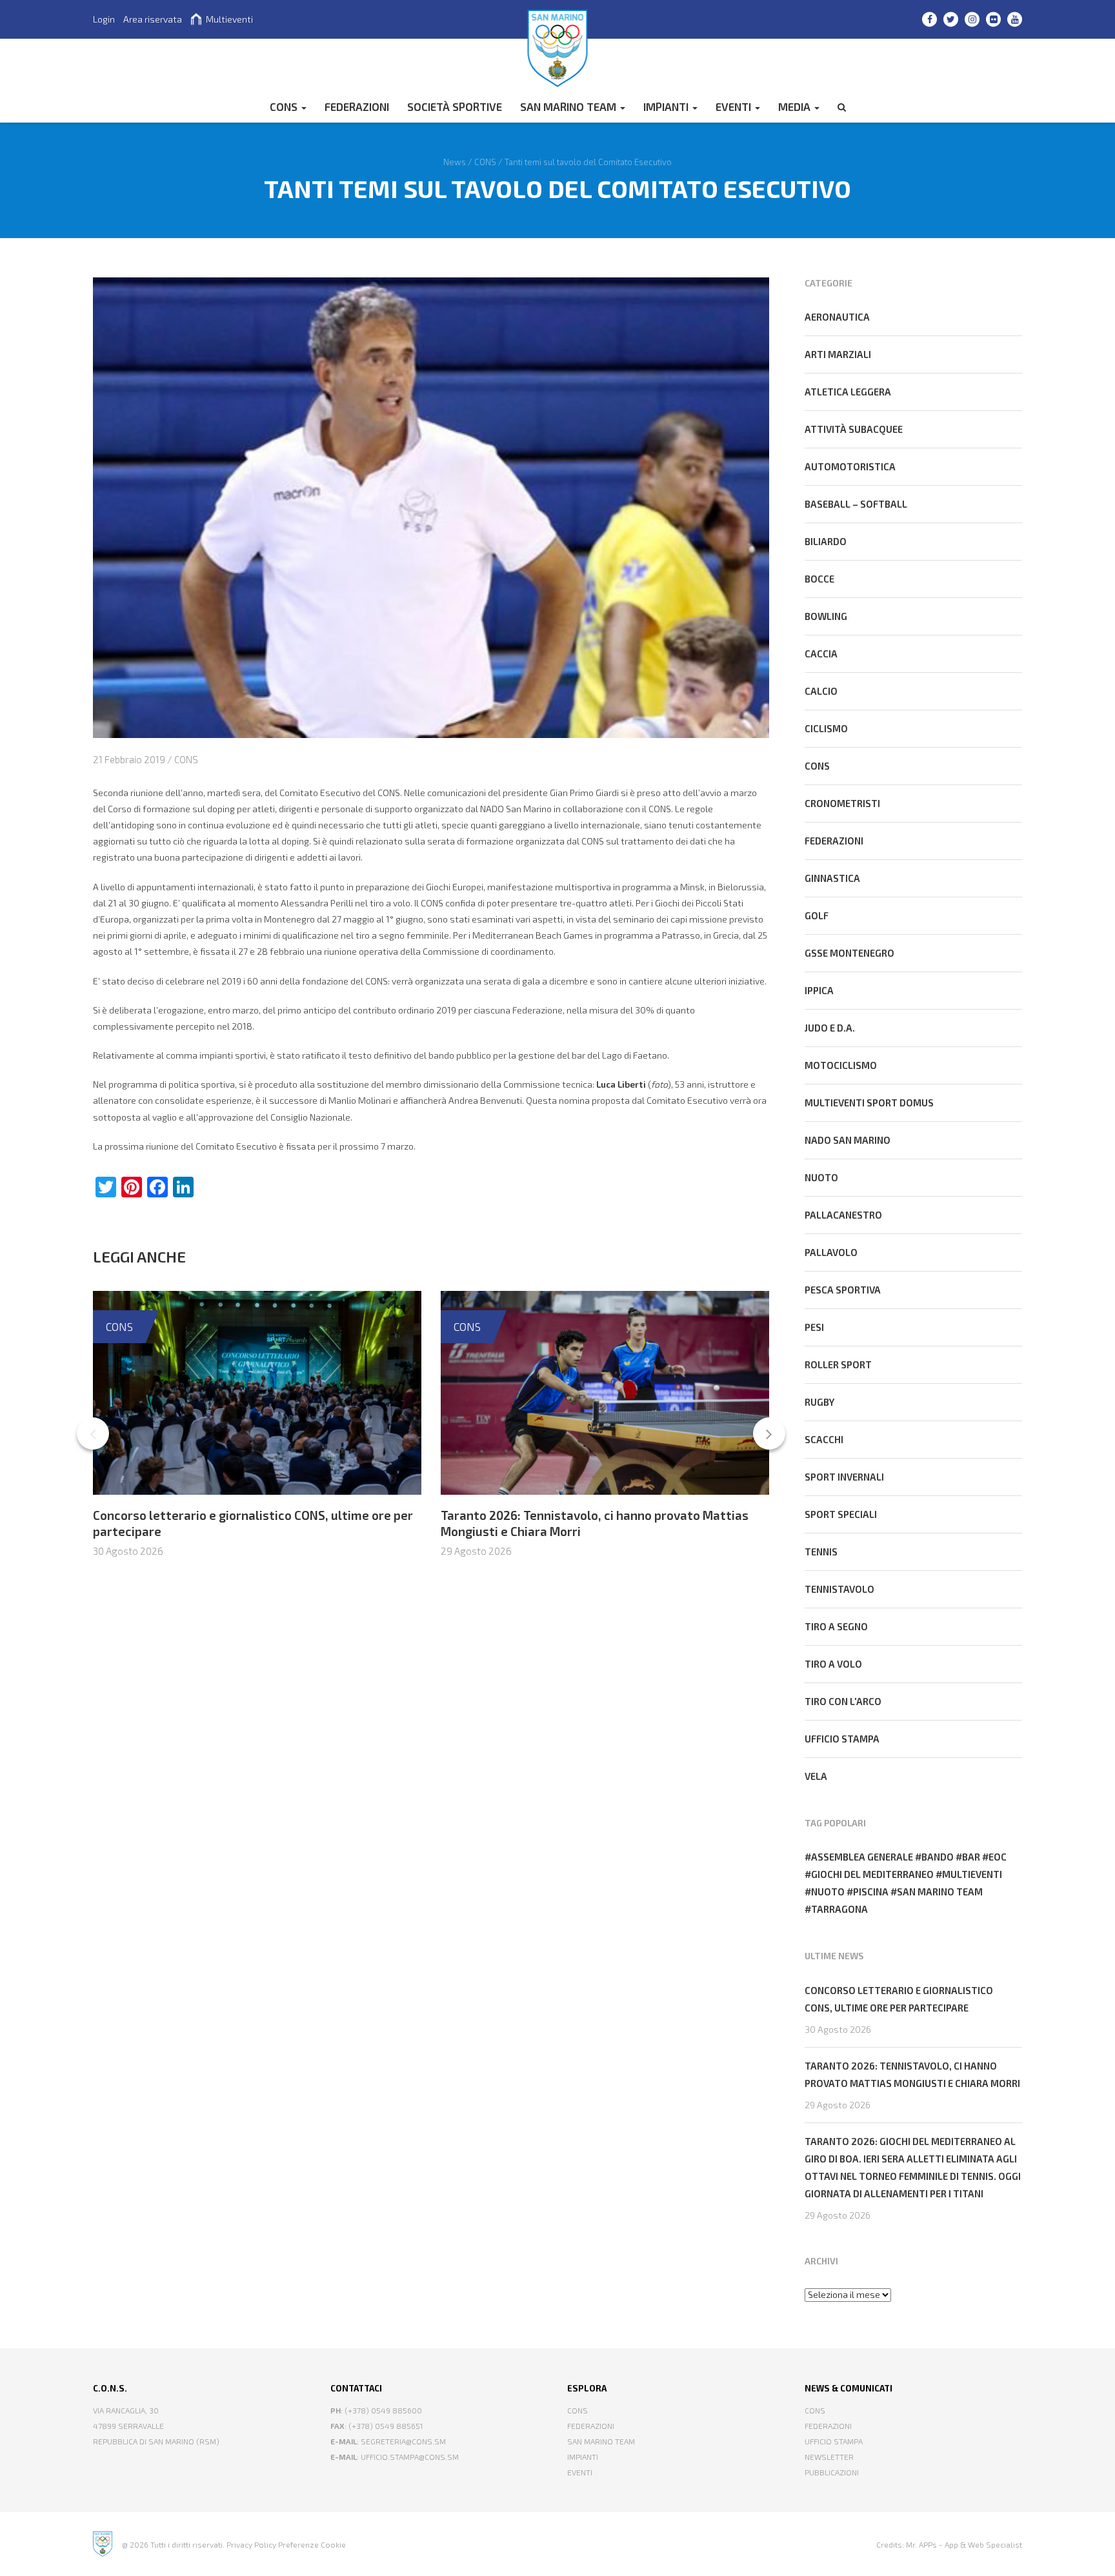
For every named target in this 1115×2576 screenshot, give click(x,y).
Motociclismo (841, 1065)
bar (971, 1857)
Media (796, 106)
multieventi (972, 1874)
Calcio (821, 691)
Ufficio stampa (842, 1739)
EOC (998, 1857)
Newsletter (829, 2457)
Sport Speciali (841, 1514)
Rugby (819, 1402)
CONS (285, 106)
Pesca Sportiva (843, 1290)
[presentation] (93, 1433)
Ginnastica (832, 878)
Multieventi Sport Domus (869, 1103)
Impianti (667, 106)
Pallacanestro (843, 1215)
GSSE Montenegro (849, 953)
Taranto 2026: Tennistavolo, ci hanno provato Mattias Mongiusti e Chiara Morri (912, 2074)
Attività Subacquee (854, 429)
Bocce (819, 579)
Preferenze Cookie (312, 2544)
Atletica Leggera (848, 392)
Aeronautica (837, 317)
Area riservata (153, 19)
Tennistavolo (839, 1589)
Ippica (819, 990)
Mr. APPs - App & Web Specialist (964, 2544)
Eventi (735, 106)
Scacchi (824, 1439)
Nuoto (821, 1177)
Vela (816, 1776)
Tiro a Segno (836, 1626)
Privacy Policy (251, 2544)
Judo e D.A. (830, 1028)
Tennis (821, 1552)
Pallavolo (831, 1252)
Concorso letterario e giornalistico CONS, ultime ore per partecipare (899, 1999)
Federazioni (834, 841)
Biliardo (826, 541)
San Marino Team (569, 106)
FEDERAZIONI (357, 106)
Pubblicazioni (832, 2472)
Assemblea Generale (862, 1857)
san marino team (940, 1892)
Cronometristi (842, 803)
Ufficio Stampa (834, 2441)
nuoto (828, 1892)
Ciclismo (826, 728)
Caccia (821, 654)
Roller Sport (838, 1364)
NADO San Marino (848, 1140)
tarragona (839, 1909)
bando (938, 1857)
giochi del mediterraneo (872, 1874)
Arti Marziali (838, 354)
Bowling (826, 616)
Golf (817, 915)
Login (104, 19)
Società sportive (455, 106)
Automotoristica (850, 466)
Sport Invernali (844, 1477)
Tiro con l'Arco (843, 1701)
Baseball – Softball (856, 504)
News (455, 161)
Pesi (814, 1327)
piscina (871, 1892)
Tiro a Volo (833, 1664)
